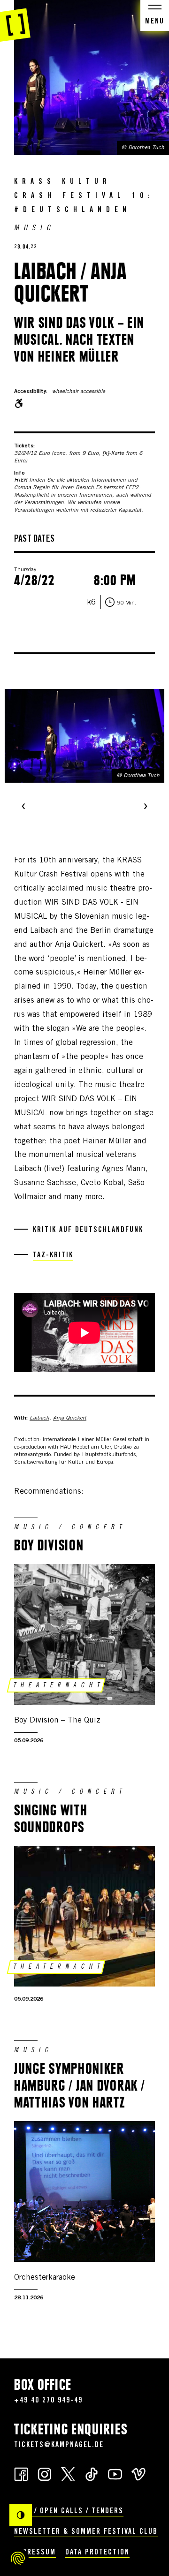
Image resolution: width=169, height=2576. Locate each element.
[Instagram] (45, 2474)
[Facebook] (21, 2474)
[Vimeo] (138, 2474)
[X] (68, 2474)
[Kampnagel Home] (15, 21)
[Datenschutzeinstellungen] (18, 2558)
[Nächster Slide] (146, 807)
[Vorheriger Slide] (23, 807)
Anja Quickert (70, 1418)
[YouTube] (115, 2474)
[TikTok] (92, 2474)
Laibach (39, 1418)
